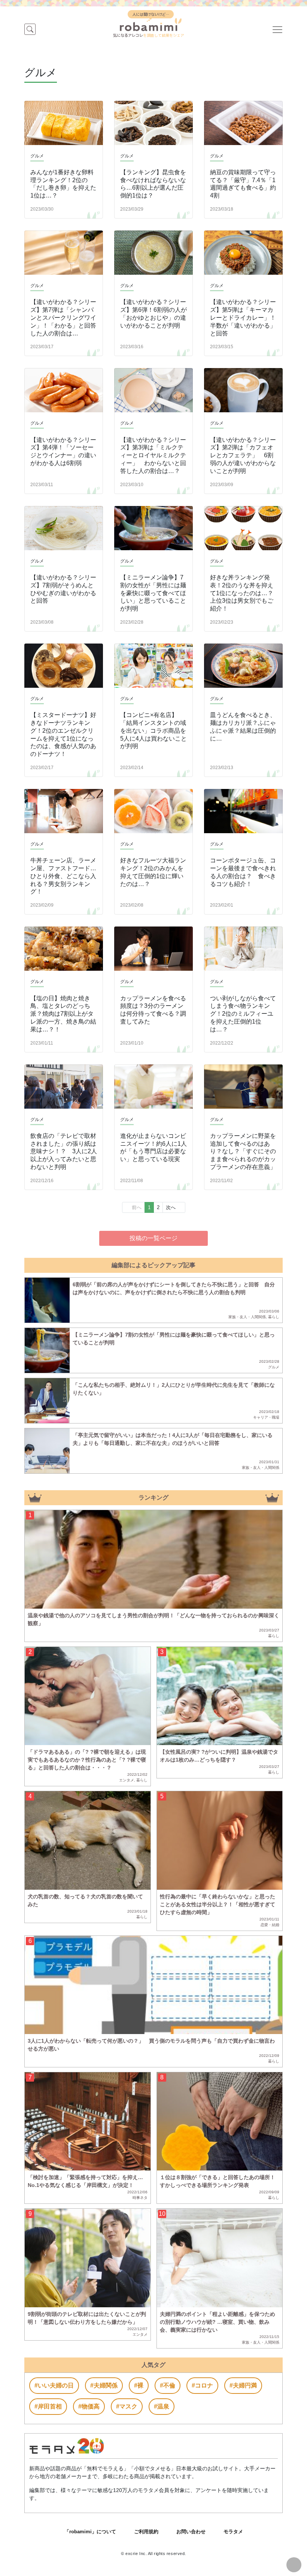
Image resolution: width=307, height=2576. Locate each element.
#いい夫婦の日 (54, 2385)
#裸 (139, 2385)
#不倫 (168, 2385)
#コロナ (202, 2385)
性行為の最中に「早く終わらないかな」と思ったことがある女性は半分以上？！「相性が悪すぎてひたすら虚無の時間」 (218, 1904)
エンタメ (127, 1780)
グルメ (274, 1367)
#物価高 (89, 2406)
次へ (171, 1207)
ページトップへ (294, 2565)
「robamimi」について (90, 2532)
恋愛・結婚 (270, 1925)
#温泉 (162, 2406)
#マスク (127, 2406)
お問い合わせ (191, 2532)
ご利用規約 (146, 2532)
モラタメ (233, 2532)
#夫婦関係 (104, 2385)
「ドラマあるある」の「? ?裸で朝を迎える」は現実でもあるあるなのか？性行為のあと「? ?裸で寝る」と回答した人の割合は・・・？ (87, 1760)
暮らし (274, 1317)
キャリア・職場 (266, 1417)
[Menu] (277, 29)
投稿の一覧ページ (153, 1238)
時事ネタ (140, 2198)
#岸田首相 (48, 2406)
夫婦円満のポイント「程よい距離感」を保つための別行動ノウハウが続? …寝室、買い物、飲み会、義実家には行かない (218, 2322)
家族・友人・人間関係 (247, 1317)
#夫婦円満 (243, 2385)
